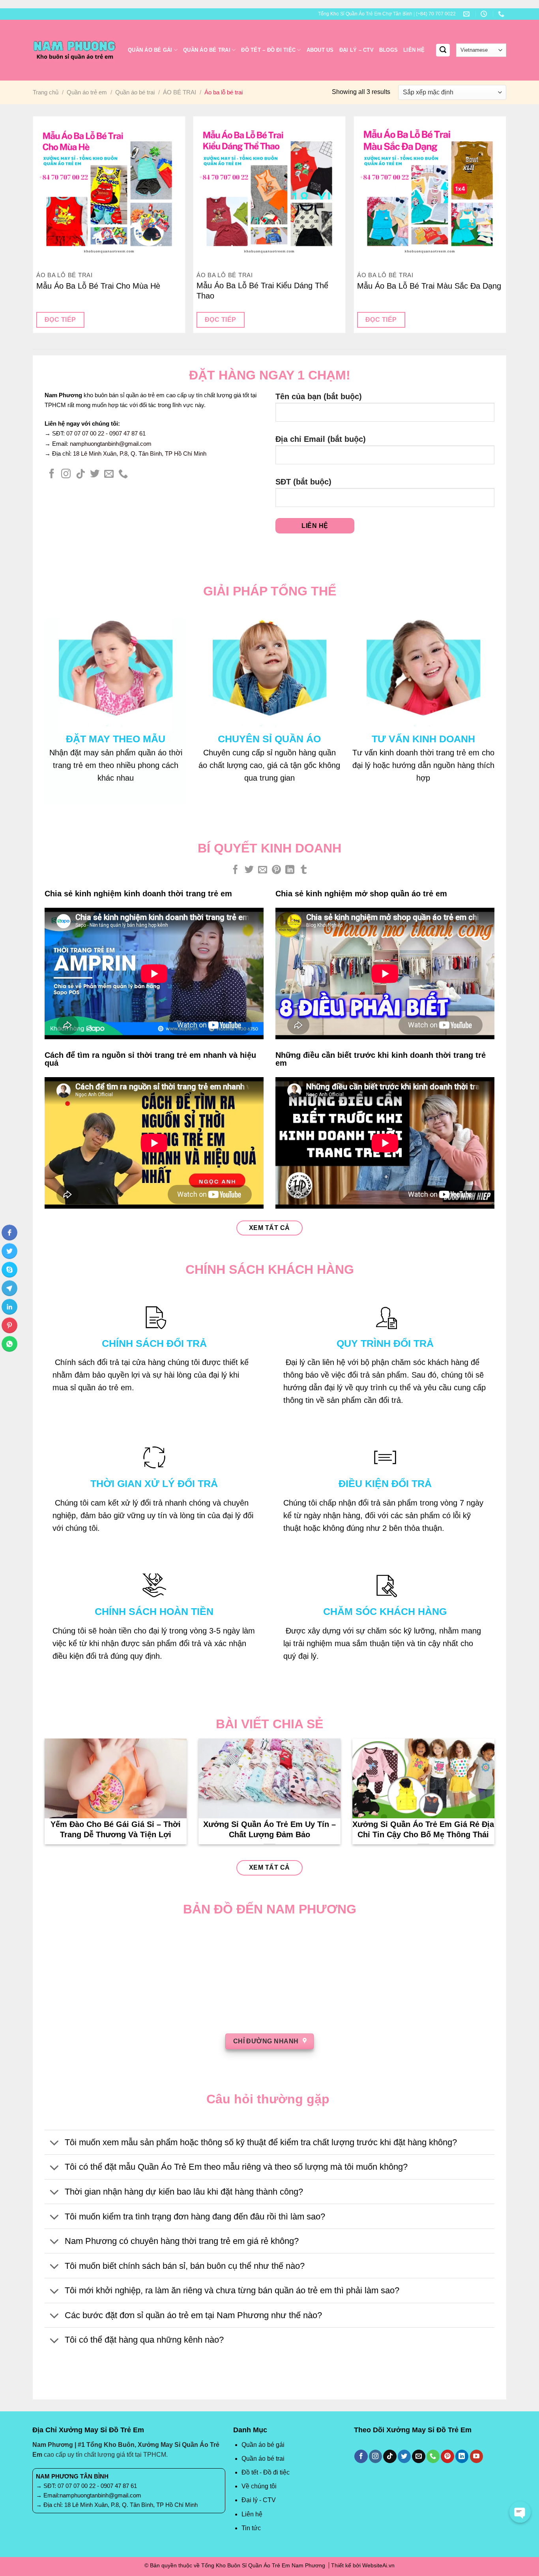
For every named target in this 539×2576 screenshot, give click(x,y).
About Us (320, 50)
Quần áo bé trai (207, 50)
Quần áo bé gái (150, 50)
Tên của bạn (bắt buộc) (319, 396)
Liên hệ (414, 50)
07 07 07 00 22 (85, 433)
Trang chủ (46, 92)
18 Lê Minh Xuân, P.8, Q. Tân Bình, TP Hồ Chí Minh (140, 453)
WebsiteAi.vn (378, 2565)
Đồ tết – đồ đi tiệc (268, 50)
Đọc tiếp (60, 320)
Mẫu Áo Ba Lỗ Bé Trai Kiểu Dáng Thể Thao (262, 291)
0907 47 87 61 (127, 433)
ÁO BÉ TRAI (180, 92)
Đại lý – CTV (357, 50)
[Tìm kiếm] (443, 50)
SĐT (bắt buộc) (303, 482)
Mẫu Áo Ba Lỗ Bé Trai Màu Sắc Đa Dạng (429, 286)
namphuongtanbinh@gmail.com (111, 444)
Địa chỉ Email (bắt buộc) (321, 439)
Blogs (388, 50)
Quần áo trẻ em (87, 92)
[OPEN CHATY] (520, 2512)
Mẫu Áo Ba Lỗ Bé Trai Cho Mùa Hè (98, 286)
